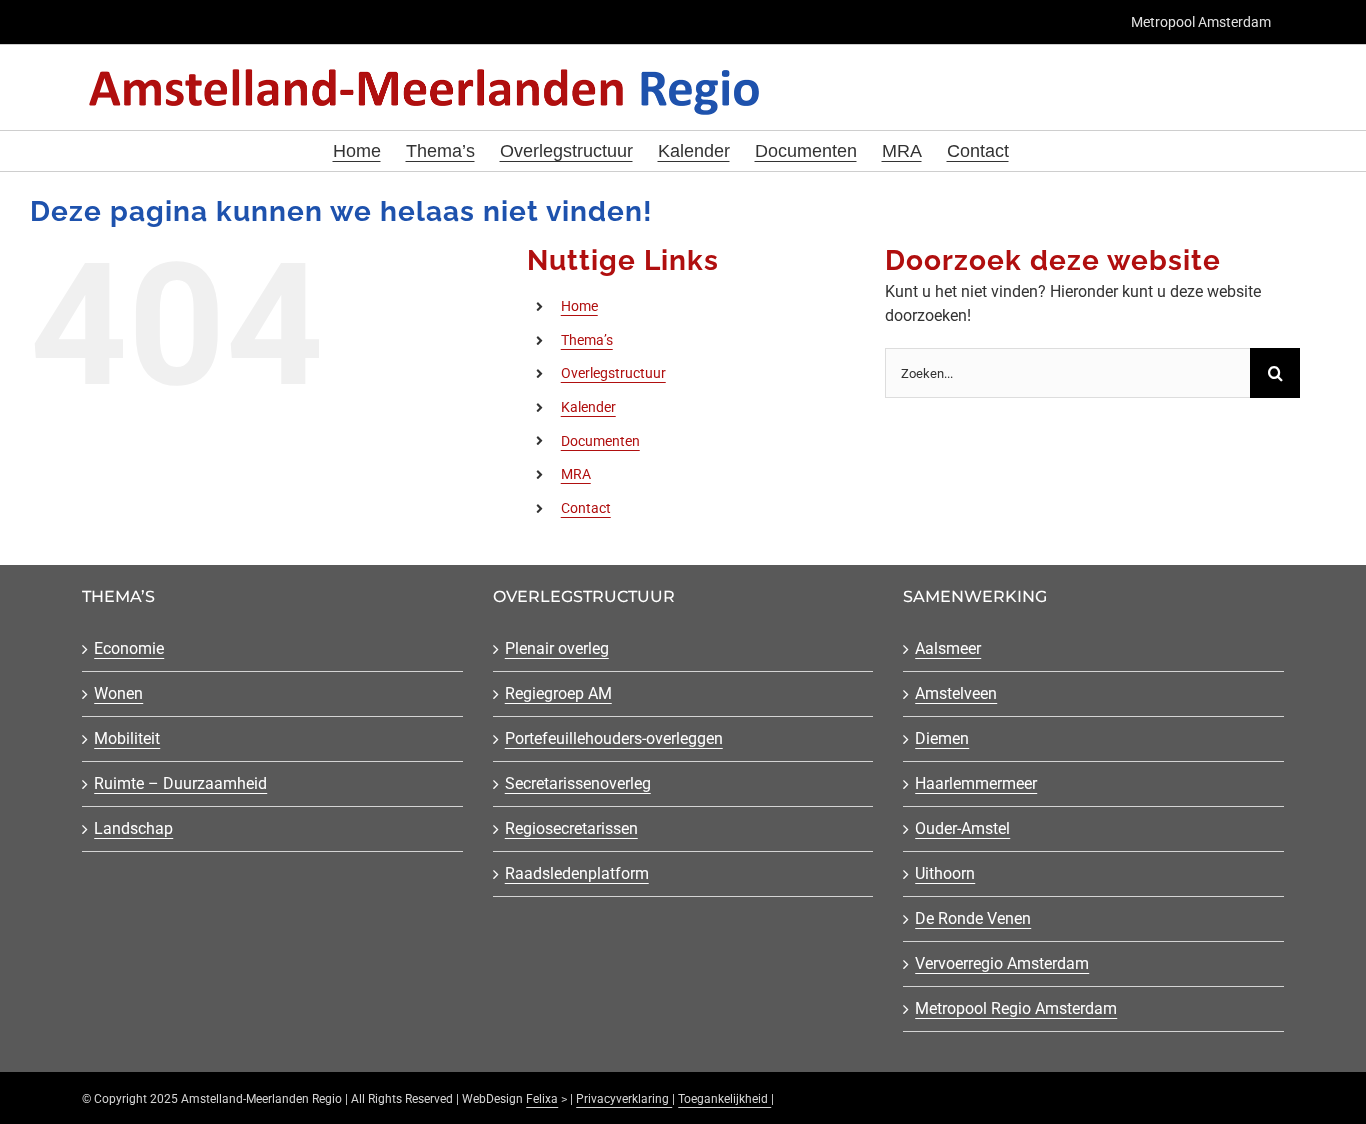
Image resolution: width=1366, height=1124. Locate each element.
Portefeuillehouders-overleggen (614, 738)
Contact (586, 508)
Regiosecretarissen (571, 828)
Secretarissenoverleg (578, 783)
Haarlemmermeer (976, 783)
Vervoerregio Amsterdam (1002, 963)
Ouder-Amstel (962, 828)
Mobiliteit (127, 738)
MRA (576, 474)
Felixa (542, 1099)
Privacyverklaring (624, 1099)
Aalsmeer (948, 648)
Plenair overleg (557, 648)
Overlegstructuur (613, 373)
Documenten (600, 441)
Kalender (588, 407)
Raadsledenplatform (577, 873)
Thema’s (587, 340)
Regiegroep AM (558, 693)
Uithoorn (945, 873)
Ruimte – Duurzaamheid (180, 783)
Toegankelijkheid (724, 1099)
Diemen (942, 738)
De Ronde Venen (973, 918)
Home (579, 306)
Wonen (118, 693)
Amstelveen (956, 693)
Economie (129, 648)
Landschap (133, 828)
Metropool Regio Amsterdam (1016, 1008)
